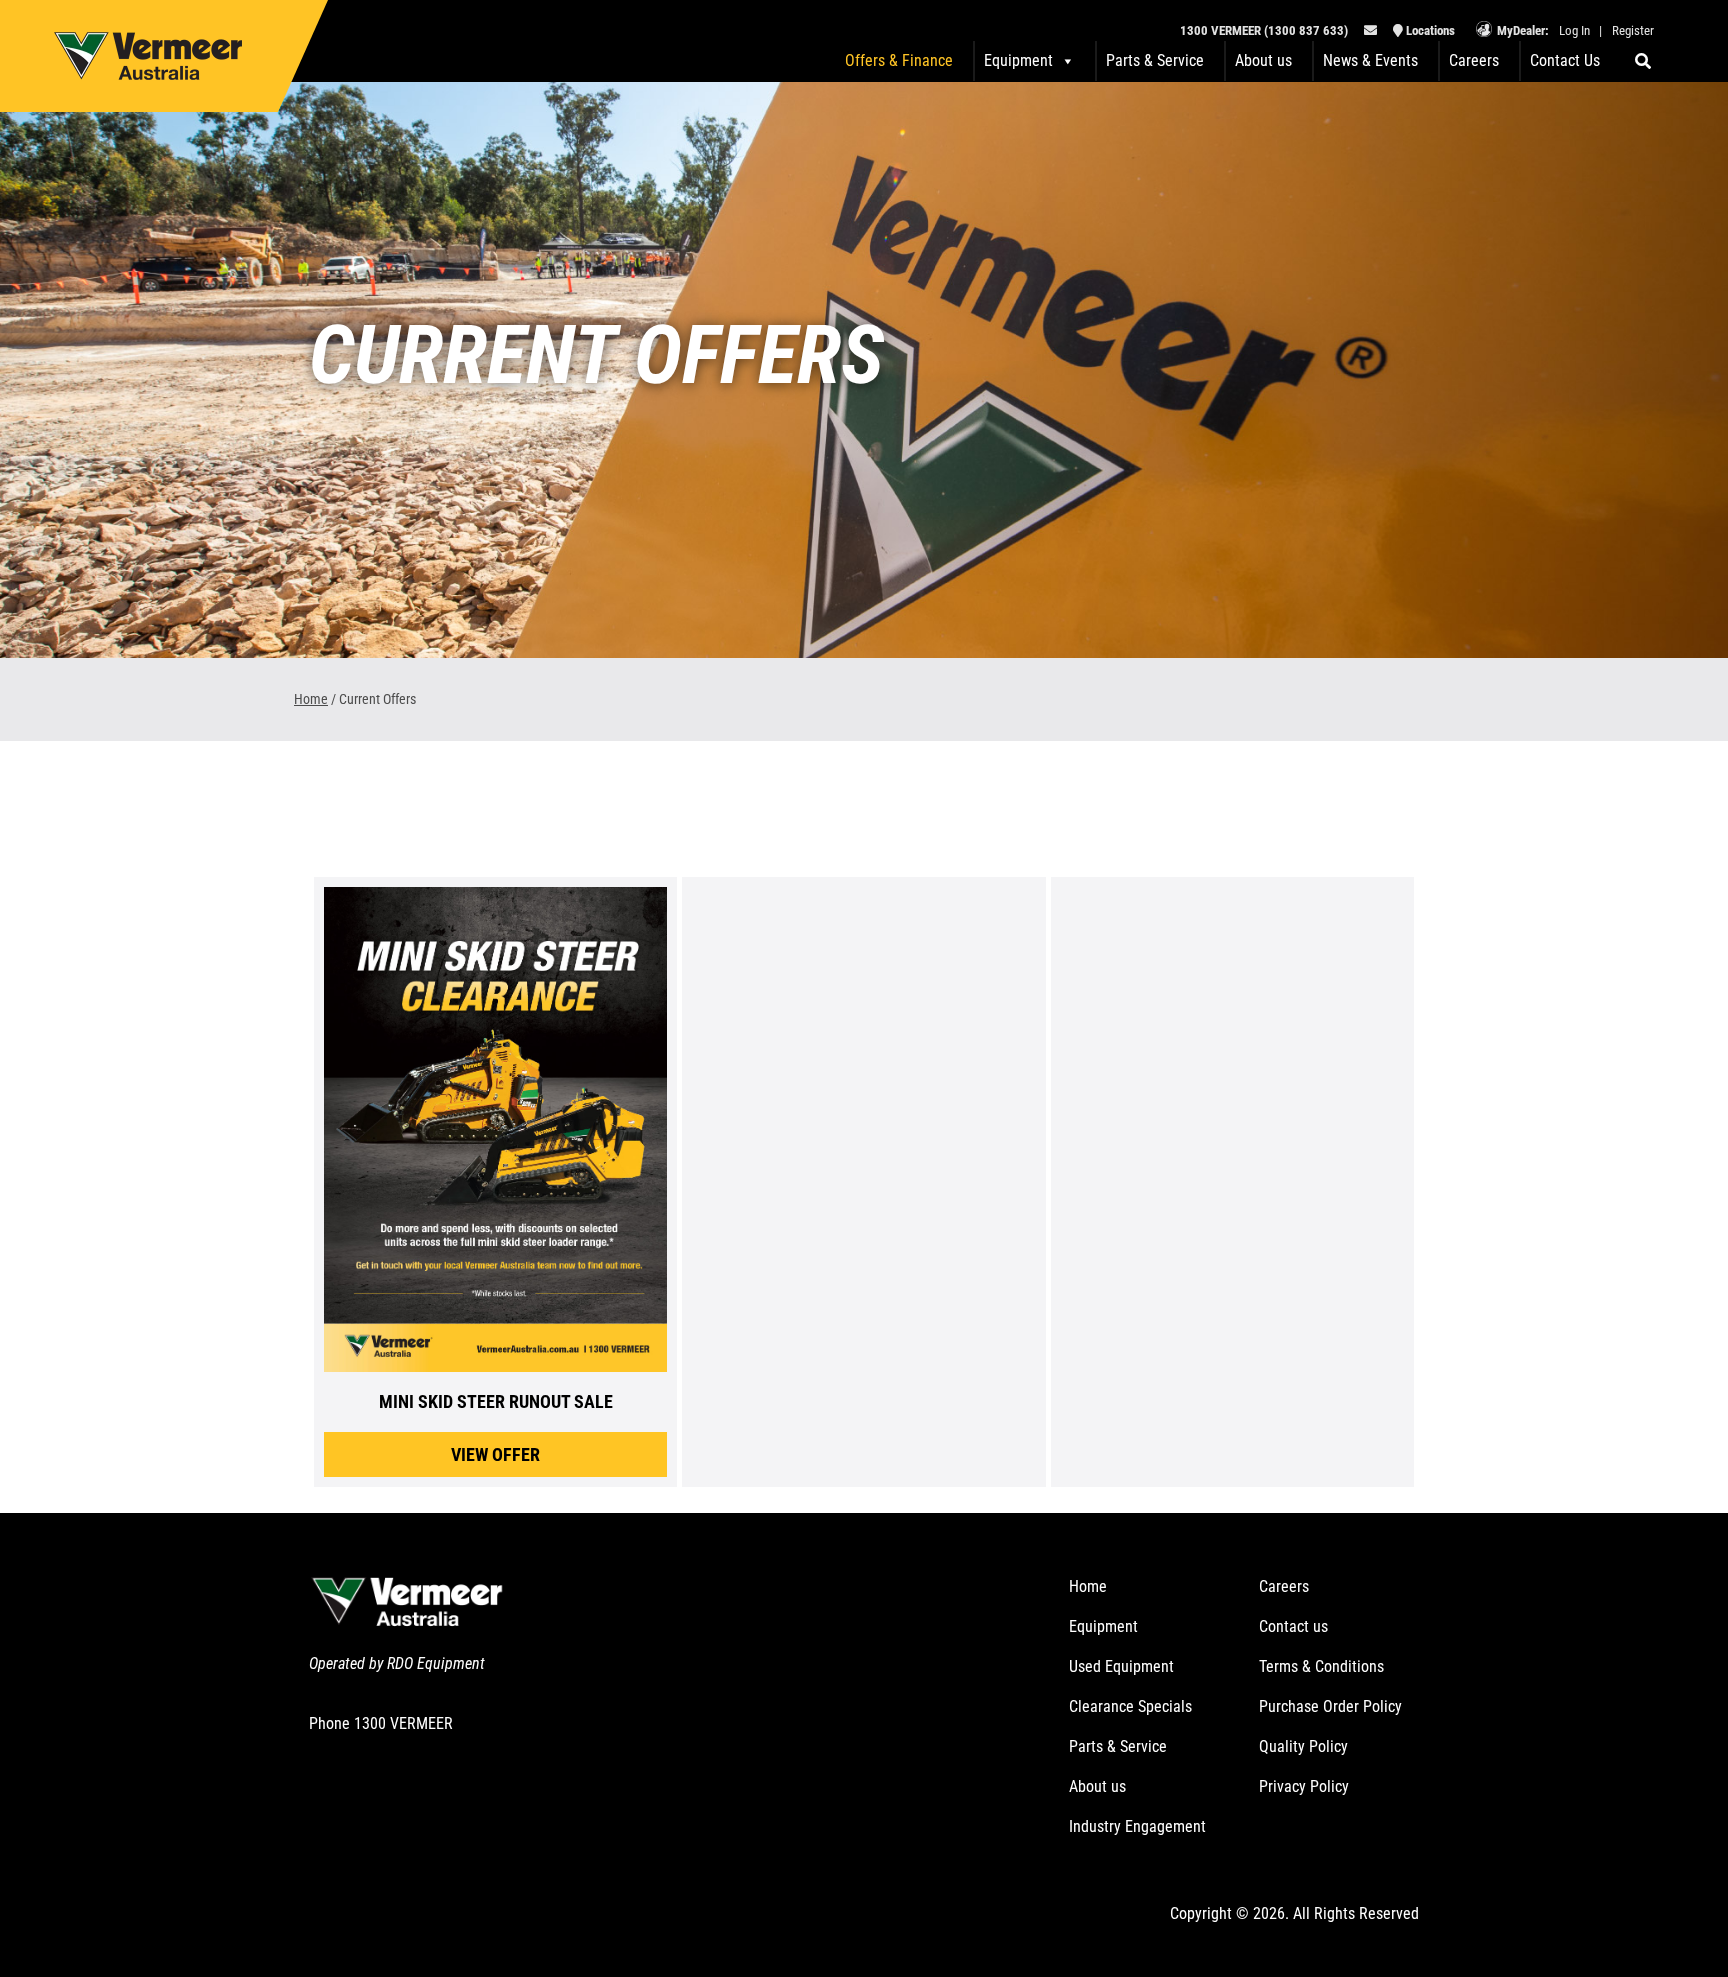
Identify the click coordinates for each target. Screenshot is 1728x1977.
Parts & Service (1155, 60)
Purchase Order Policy (1330, 1706)
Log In (1574, 30)
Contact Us (1565, 60)
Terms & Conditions (1321, 1666)
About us (1263, 60)
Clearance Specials (1130, 1706)
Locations (1429, 30)
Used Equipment (1121, 1666)
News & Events (1370, 60)
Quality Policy (1303, 1746)
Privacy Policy (1304, 1786)
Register (1633, 30)
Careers (1474, 60)
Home (311, 699)
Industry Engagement (1137, 1826)
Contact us (1293, 1626)
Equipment (1103, 1626)
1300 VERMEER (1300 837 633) (1264, 30)
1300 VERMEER (403, 1723)
